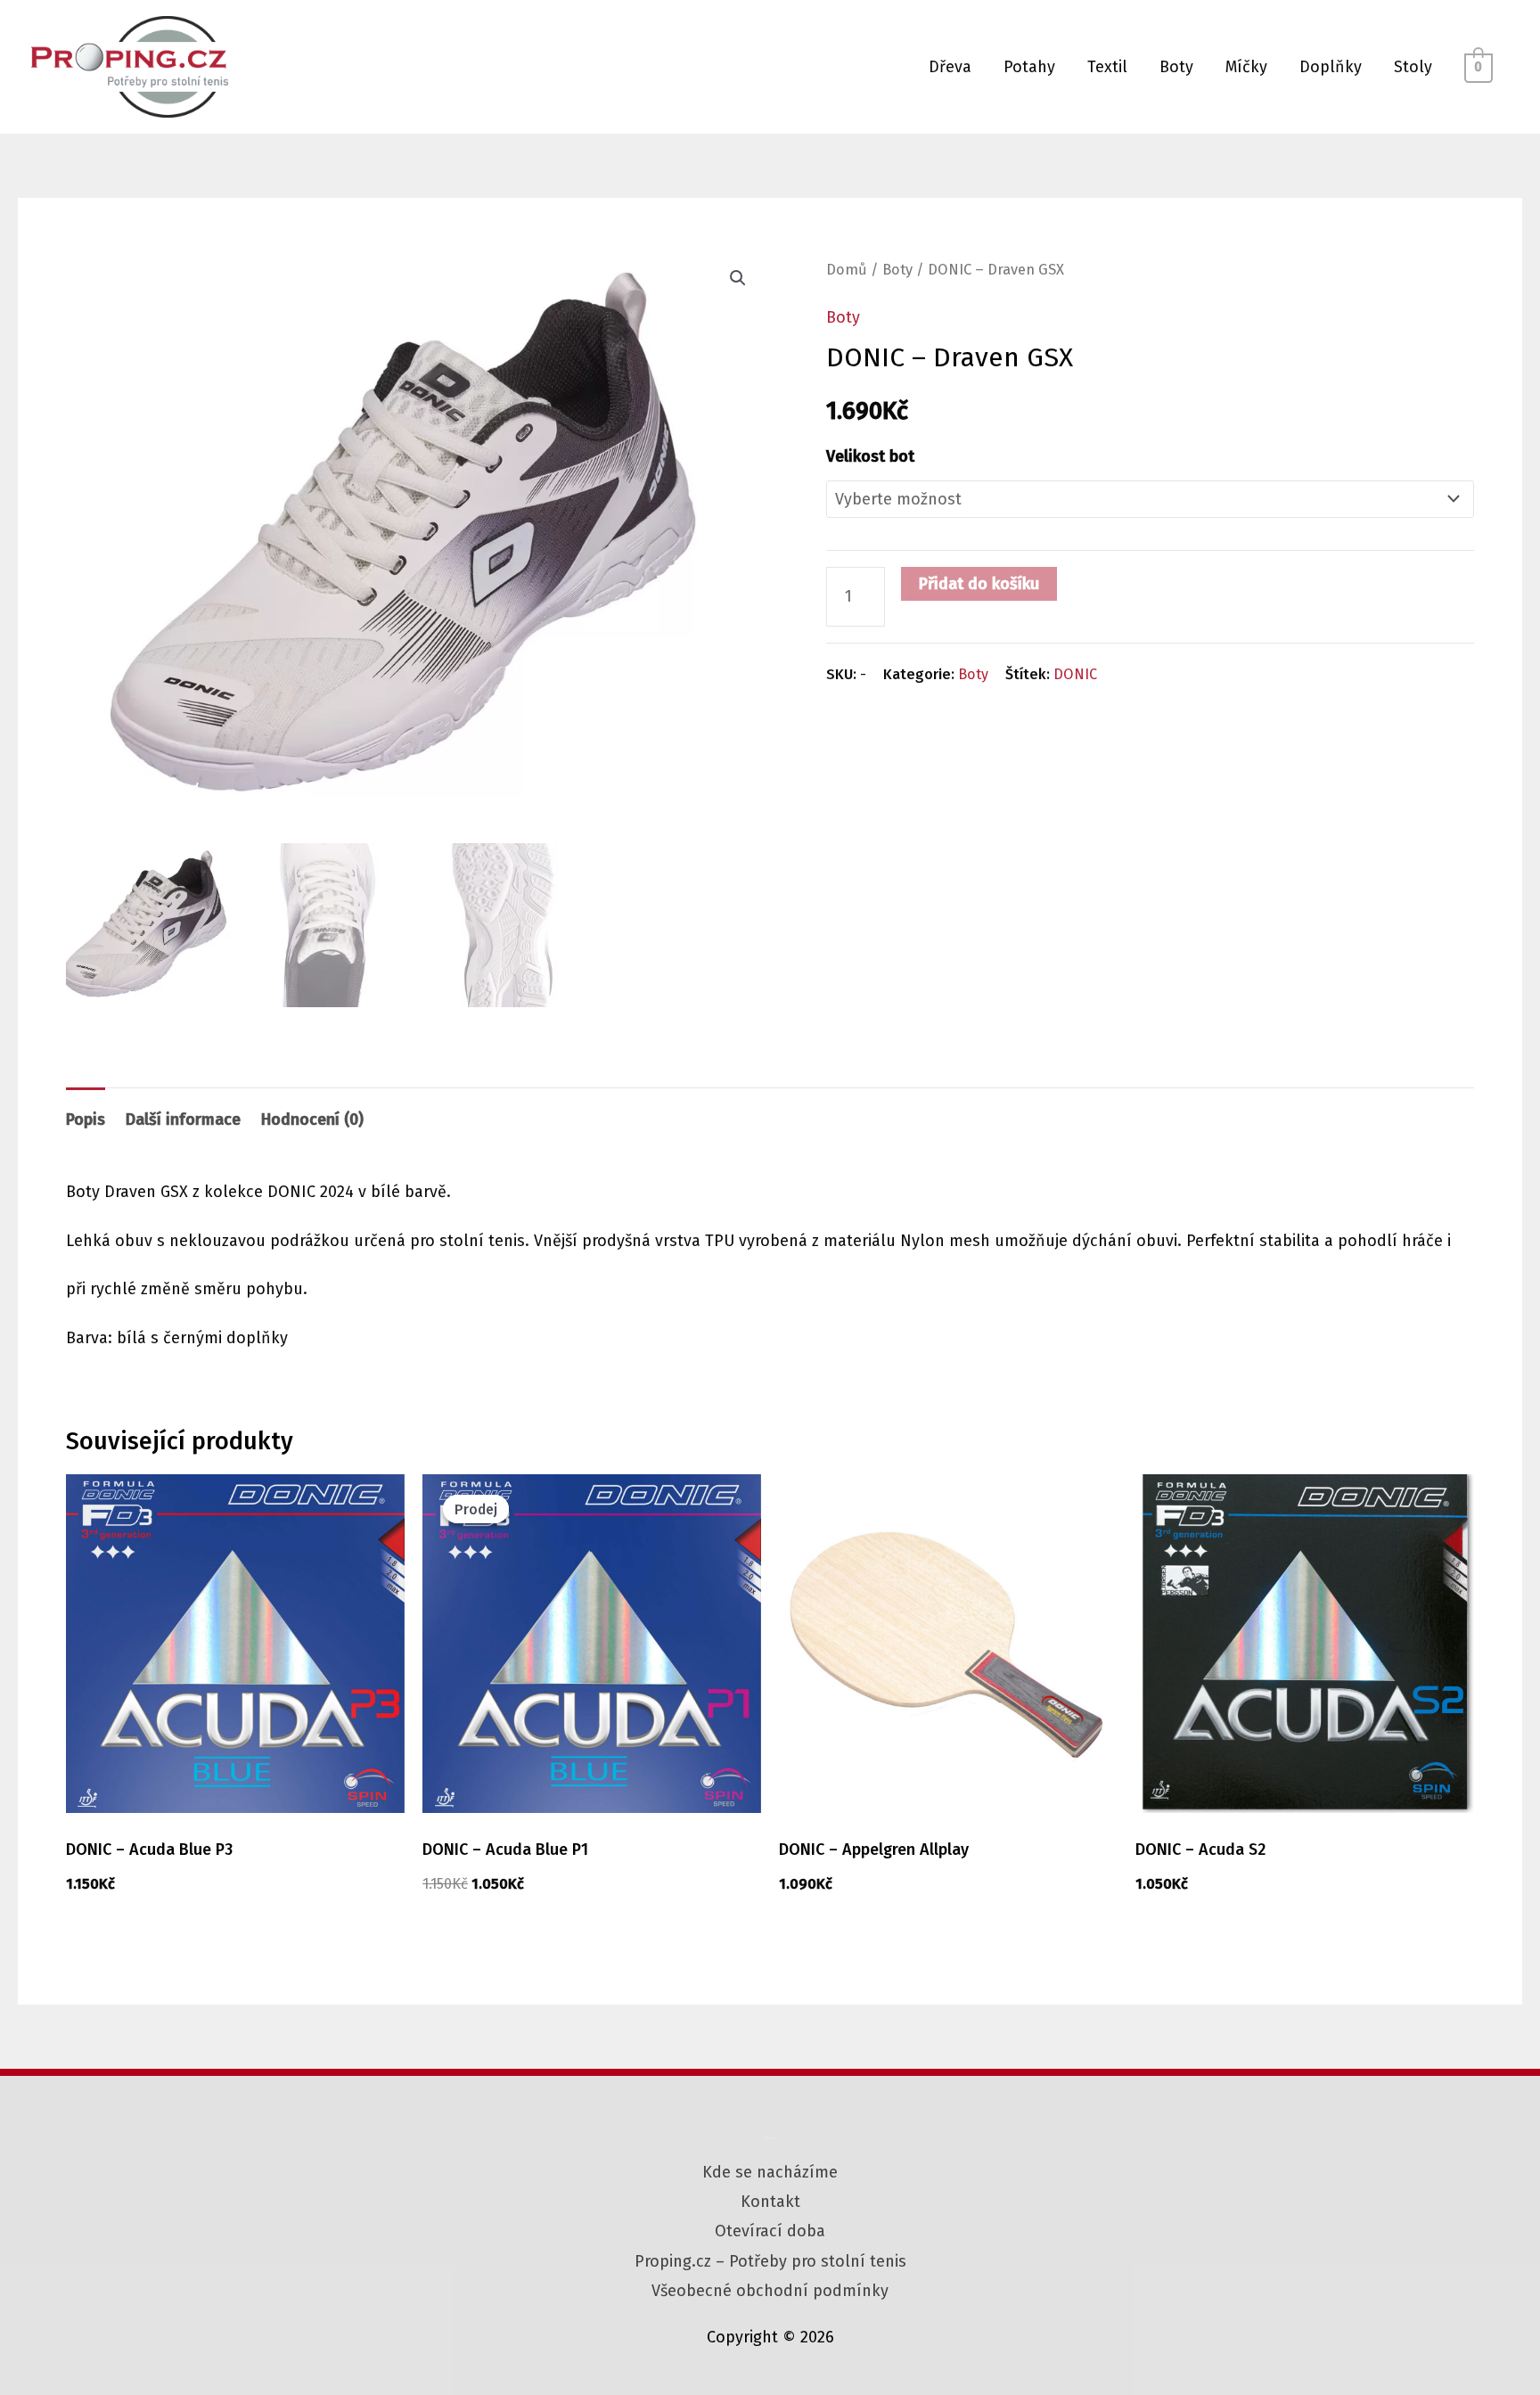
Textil (1107, 67)
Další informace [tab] (183, 1120)
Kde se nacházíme (770, 2172)
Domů (847, 270)
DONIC (1075, 674)
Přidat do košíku (979, 584)
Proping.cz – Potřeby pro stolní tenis (770, 2261)
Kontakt (770, 2202)
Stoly (1413, 67)
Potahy (1029, 67)
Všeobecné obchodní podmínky (770, 2291)
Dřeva (950, 67)
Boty (1176, 67)
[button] (738, 278)
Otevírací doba (770, 2231)
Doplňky (1331, 67)
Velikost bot (870, 456)
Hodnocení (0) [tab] (312, 1120)
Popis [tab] (86, 1120)
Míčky (1246, 67)
